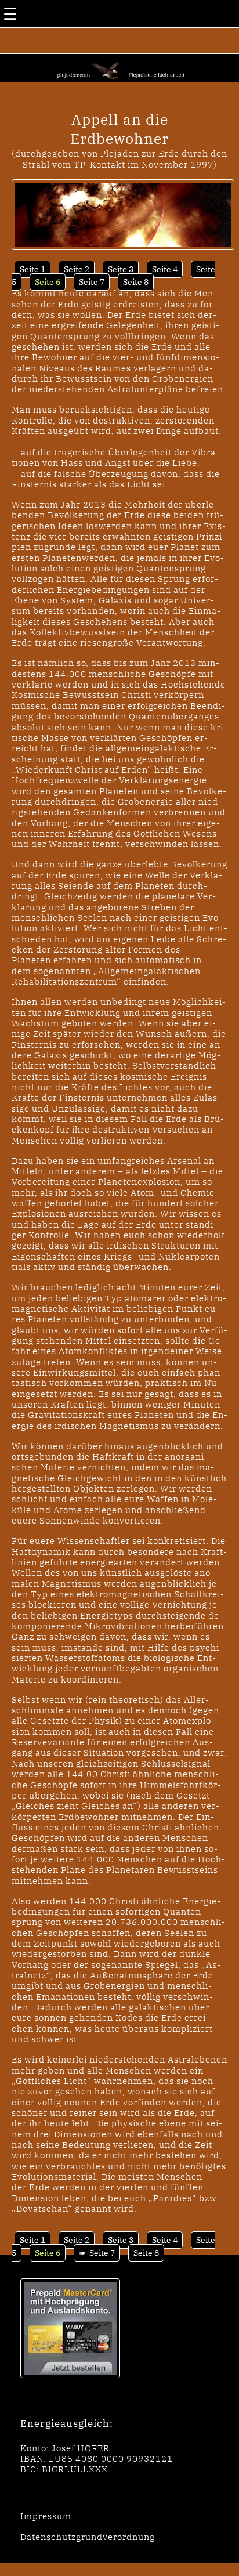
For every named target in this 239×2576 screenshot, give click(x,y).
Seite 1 (32, 269)
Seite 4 (165, 269)
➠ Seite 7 (97, 2253)
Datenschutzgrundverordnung (88, 2537)
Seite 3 (121, 269)
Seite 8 (136, 282)
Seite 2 (77, 269)
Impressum (46, 2516)
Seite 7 (92, 282)
